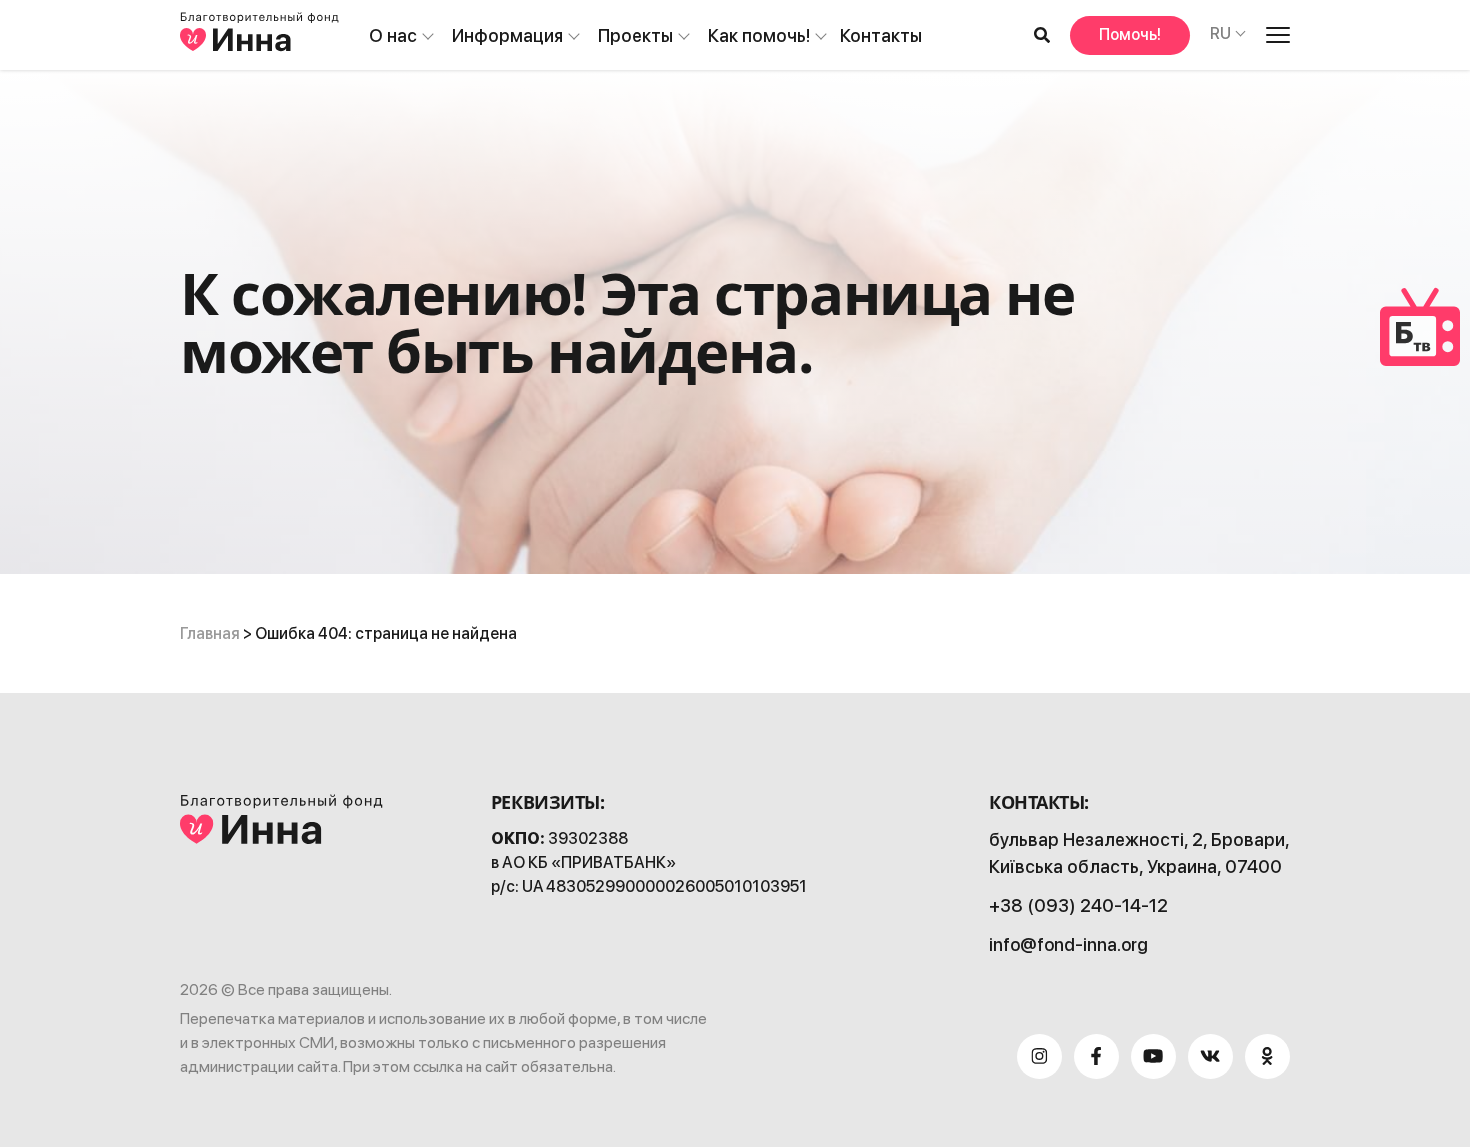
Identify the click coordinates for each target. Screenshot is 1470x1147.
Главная (210, 633)
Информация (507, 35)
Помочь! (1130, 34)
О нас (393, 35)
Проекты (635, 35)
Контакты (881, 35)
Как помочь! (759, 35)
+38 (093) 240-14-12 (1078, 905)
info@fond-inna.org (1068, 944)
